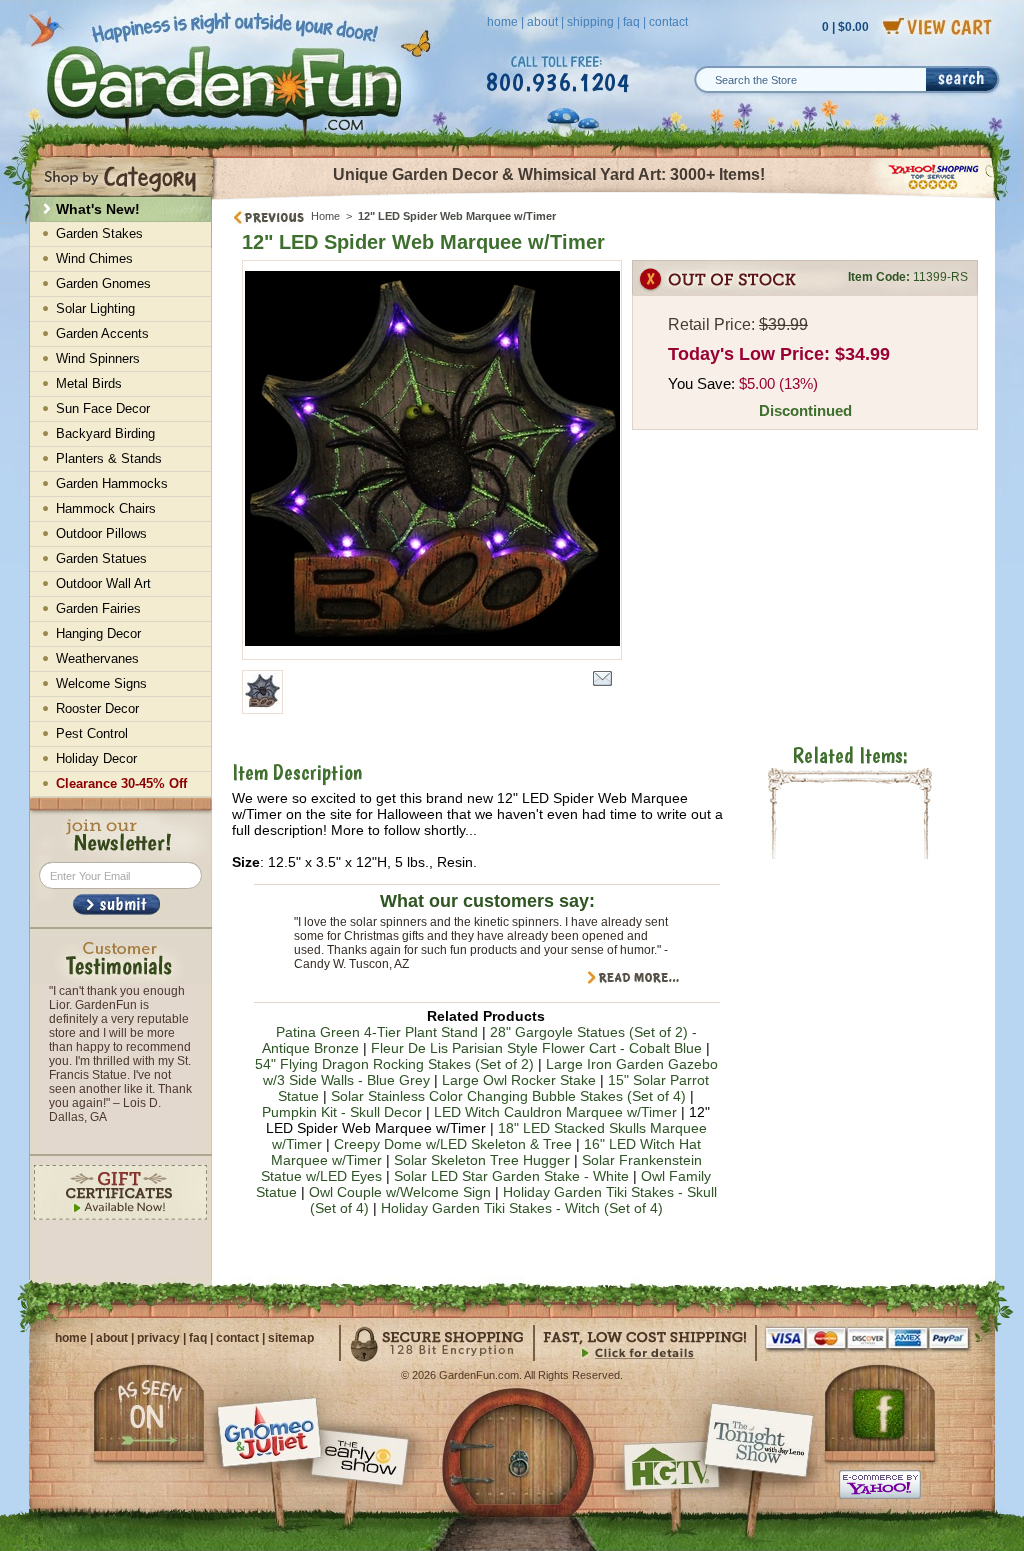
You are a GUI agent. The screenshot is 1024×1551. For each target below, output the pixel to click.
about (542, 22)
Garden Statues (101, 558)
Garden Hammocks (112, 483)
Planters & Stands (109, 458)
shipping (590, 22)
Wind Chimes (94, 258)
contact (668, 22)
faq (631, 22)
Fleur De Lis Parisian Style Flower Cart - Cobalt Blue (536, 1048)
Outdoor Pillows (101, 533)
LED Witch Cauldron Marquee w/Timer (555, 1112)
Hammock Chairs (106, 508)
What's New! (98, 209)
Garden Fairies (98, 608)
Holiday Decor (96, 758)
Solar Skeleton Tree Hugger (482, 1160)
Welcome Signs (101, 683)
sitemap (291, 1338)
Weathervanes (97, 658)
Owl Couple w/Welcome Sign (400, 1192)
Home (325, 216)
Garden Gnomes (103, 283)
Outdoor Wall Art (103, 583)
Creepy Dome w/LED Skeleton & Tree (453, 1144)
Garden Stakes (99, 233)
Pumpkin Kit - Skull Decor (342, 1112)
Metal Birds (89, 383)
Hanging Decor (98, 633)
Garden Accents (102, 333)
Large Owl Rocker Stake (519, 1080)
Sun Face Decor (103, 408)
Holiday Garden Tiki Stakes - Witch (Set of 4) (522, 1208)
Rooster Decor (97, 708)
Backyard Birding (105, 433)
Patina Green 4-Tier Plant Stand (377, 1032)
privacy (158, 1338)
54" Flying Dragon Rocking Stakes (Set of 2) (394, 1064)
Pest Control (92, 733)
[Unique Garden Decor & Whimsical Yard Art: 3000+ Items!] (604, 198)
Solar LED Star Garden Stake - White (511, 1176)
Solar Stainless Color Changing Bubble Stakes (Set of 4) (508, 1096)
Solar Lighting (95, 308)
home (502, 22)
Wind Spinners (98, 358)
